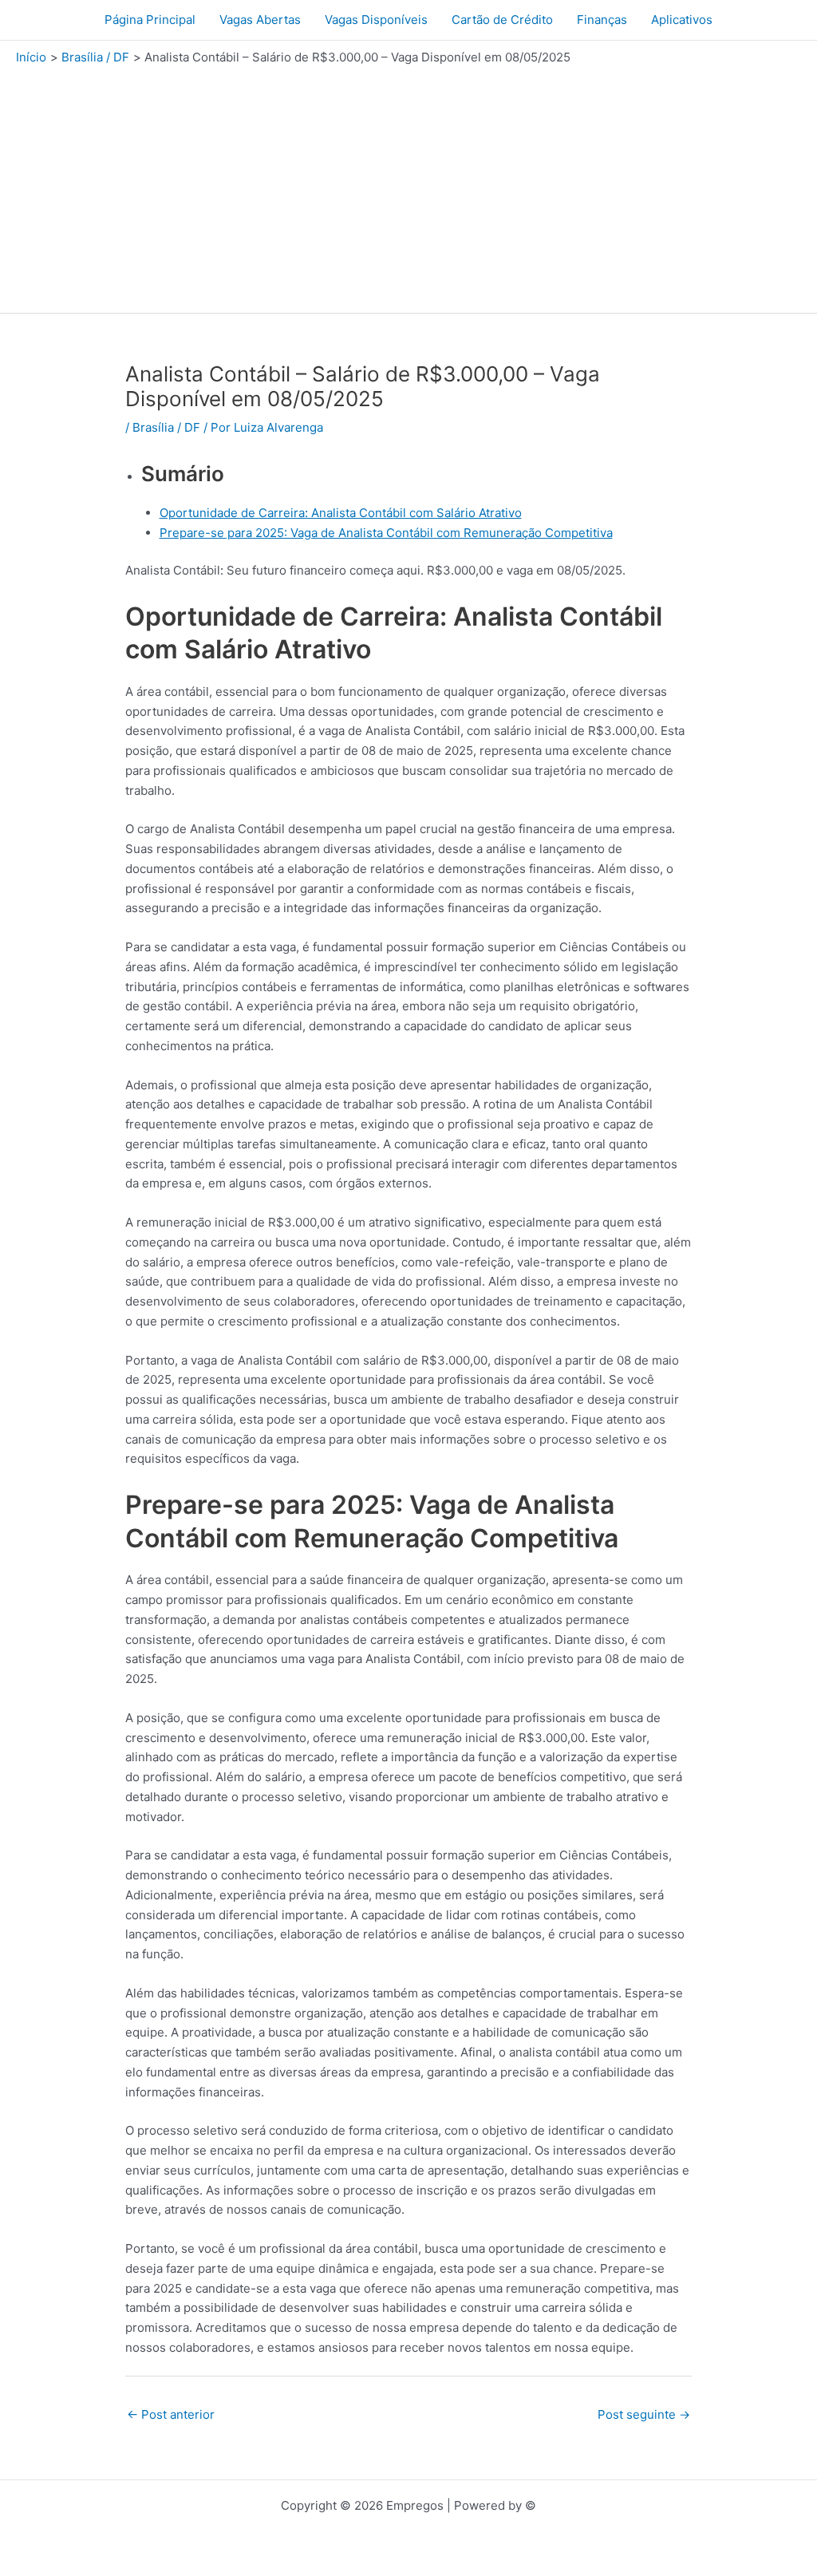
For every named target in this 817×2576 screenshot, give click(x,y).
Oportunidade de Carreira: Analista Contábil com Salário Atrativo (341, 513)
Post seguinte (644, 2414)
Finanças (602, 20)
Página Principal (150, 20)
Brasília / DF (166, 427)
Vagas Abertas (260, 20)
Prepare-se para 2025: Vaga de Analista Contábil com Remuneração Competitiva (386, 533)
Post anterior (171, 2414)
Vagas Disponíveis (376, 20)
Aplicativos (682, 20)
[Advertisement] (408, 185)
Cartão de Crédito (502, 20)
